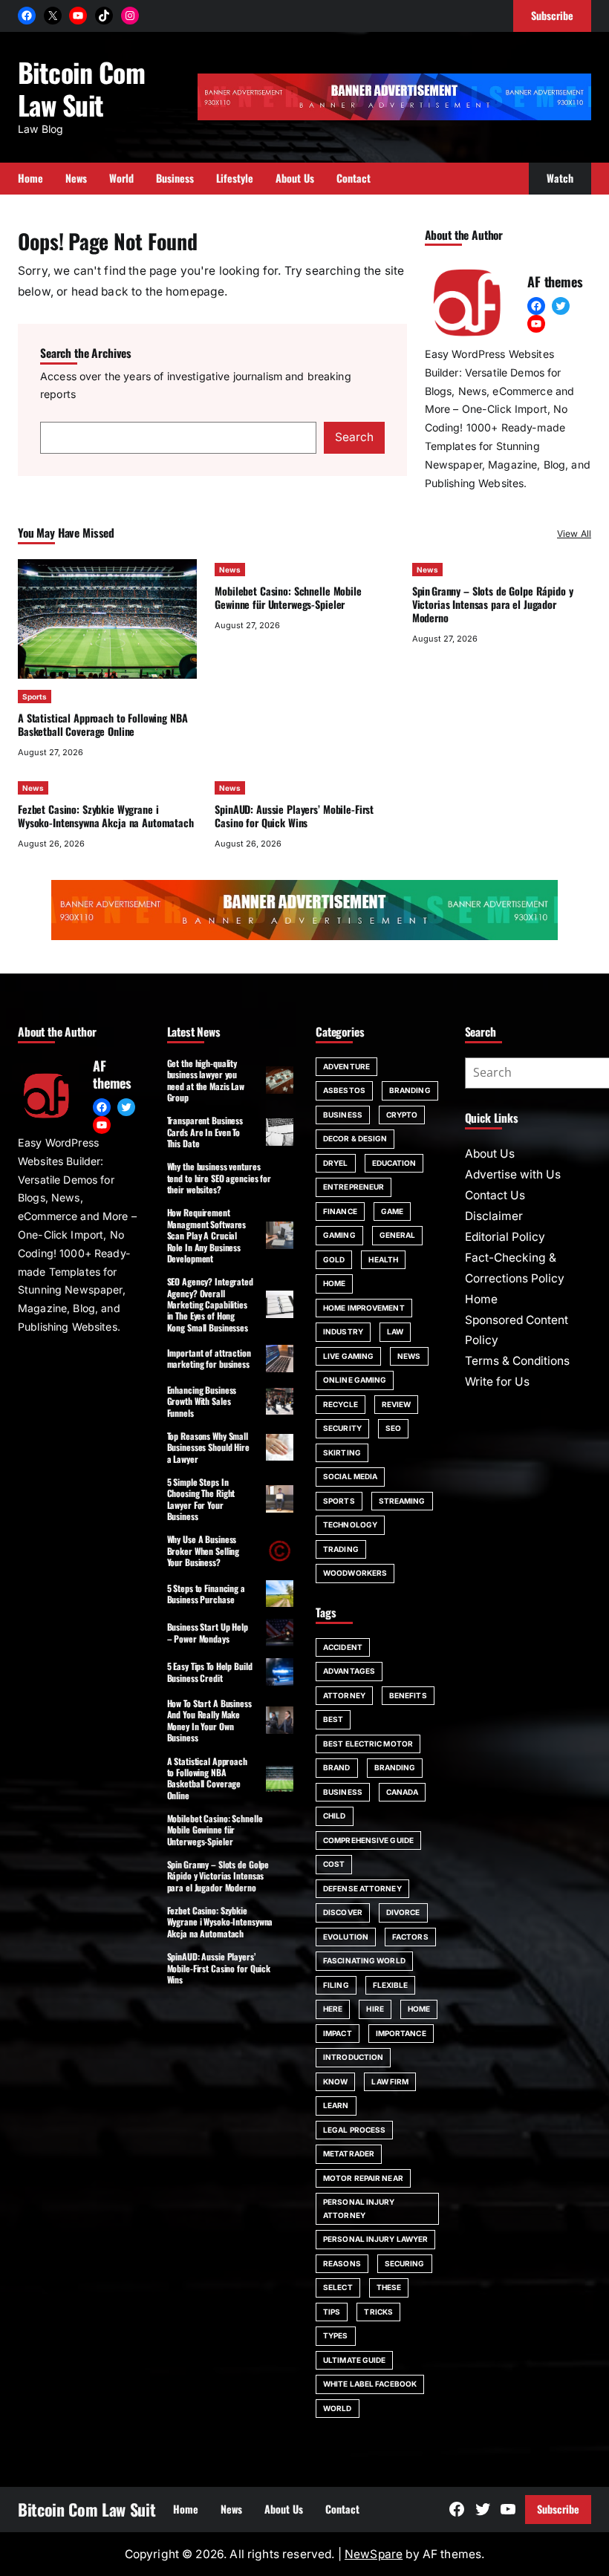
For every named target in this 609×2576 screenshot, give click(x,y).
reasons (342, 2263)
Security (342, 1428)
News (230, 570)
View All (574, 534)
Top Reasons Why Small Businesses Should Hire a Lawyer (208, 1447)
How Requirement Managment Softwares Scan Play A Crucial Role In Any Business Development (207, 1235)
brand (337, 1767)
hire (375, 2009)
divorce (403, 1912)
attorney (344, 1695)
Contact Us (495, 1195)
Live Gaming (348, 1356)
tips (332, 2312)
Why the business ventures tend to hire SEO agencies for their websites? (219, 1178)
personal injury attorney (359, 2208)
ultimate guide (354, 2360)
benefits (408, 1695)
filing (336, 1985)
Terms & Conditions (517, 1361)
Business (343, 1115)
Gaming (339, 1235)
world (338, 2408)
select (338, 2287)
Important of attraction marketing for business (209, 1358)
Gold (334, 1259)
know (335, 2081)
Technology (350, 1525)
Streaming (402, 1501)
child (335, 1816)
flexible (391, 1985)
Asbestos (344, 1090)
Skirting (342, 1452)
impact (338, 2033)
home (419, 2009)
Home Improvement (364, 1308)
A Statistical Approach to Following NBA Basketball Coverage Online (102, 724)
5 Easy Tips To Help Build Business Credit (210, 1672)
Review (397, 1404)
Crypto (402, 1115)
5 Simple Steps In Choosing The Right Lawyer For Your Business (201, 1499)
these (389, 2287)
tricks (378, 2312)
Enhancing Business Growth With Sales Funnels (202, 1401)
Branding (410, 1090)
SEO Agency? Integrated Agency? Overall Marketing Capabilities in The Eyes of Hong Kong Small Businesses (210, 1304)
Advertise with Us (513, 1174)
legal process (354, 2130)
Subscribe (558, 2509)
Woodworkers (355, 1573)
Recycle (341, 1404)
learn (336, 2105)
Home (334, 1283)
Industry (343, 1331)
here (333, 2009)
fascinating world (364, 1960)
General (398, 1235)
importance (401, 2033)
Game (392, 1211)
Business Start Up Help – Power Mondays (208, 1632)
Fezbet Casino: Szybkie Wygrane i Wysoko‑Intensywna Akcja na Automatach (106, 816)
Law (395, 1331)
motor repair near (363, 2178)
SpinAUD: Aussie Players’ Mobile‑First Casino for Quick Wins (294, 816)
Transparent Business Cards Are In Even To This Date (205, 1132)
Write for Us (497, 1382)
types (336, 2335)
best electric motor (368, 1744)
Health (383, 1259)
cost (334, 1864)
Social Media (350, 1476)
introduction (353, 2057)
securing (405, 2263)
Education (394, 1163)
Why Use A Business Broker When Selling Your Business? (203, 1551)
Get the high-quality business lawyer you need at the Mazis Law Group (206, 1080)
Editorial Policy (505, 1237)
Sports (35, 697)
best (333, 1719)
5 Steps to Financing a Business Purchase (206, 1594)
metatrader (349, 2153)
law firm (390, 2081)
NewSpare (374, 2554)
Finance (340, 1211)
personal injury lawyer (375, 2239)
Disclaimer (494, 1216)
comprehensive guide (368, 1840)
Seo (393, 1428)
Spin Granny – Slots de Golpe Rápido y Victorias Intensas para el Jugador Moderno (493, 604)
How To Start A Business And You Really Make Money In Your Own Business (209, 1720)
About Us (490, 1154)
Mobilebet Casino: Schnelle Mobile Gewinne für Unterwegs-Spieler (288, 597)
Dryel (336, 1163)
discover (343, 1912)
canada (403, 1792)
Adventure (346, 1066)
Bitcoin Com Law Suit (81, 88)
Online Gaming (355, 1380)
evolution (346, 1937)
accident (343, 1647)
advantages (349, 1671)
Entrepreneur (354, 1187)
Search (354, 437)
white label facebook (370, 2384)
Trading (341, 1549)
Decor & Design (355, 1138)
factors (410, 1937)
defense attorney (362, 1888)
